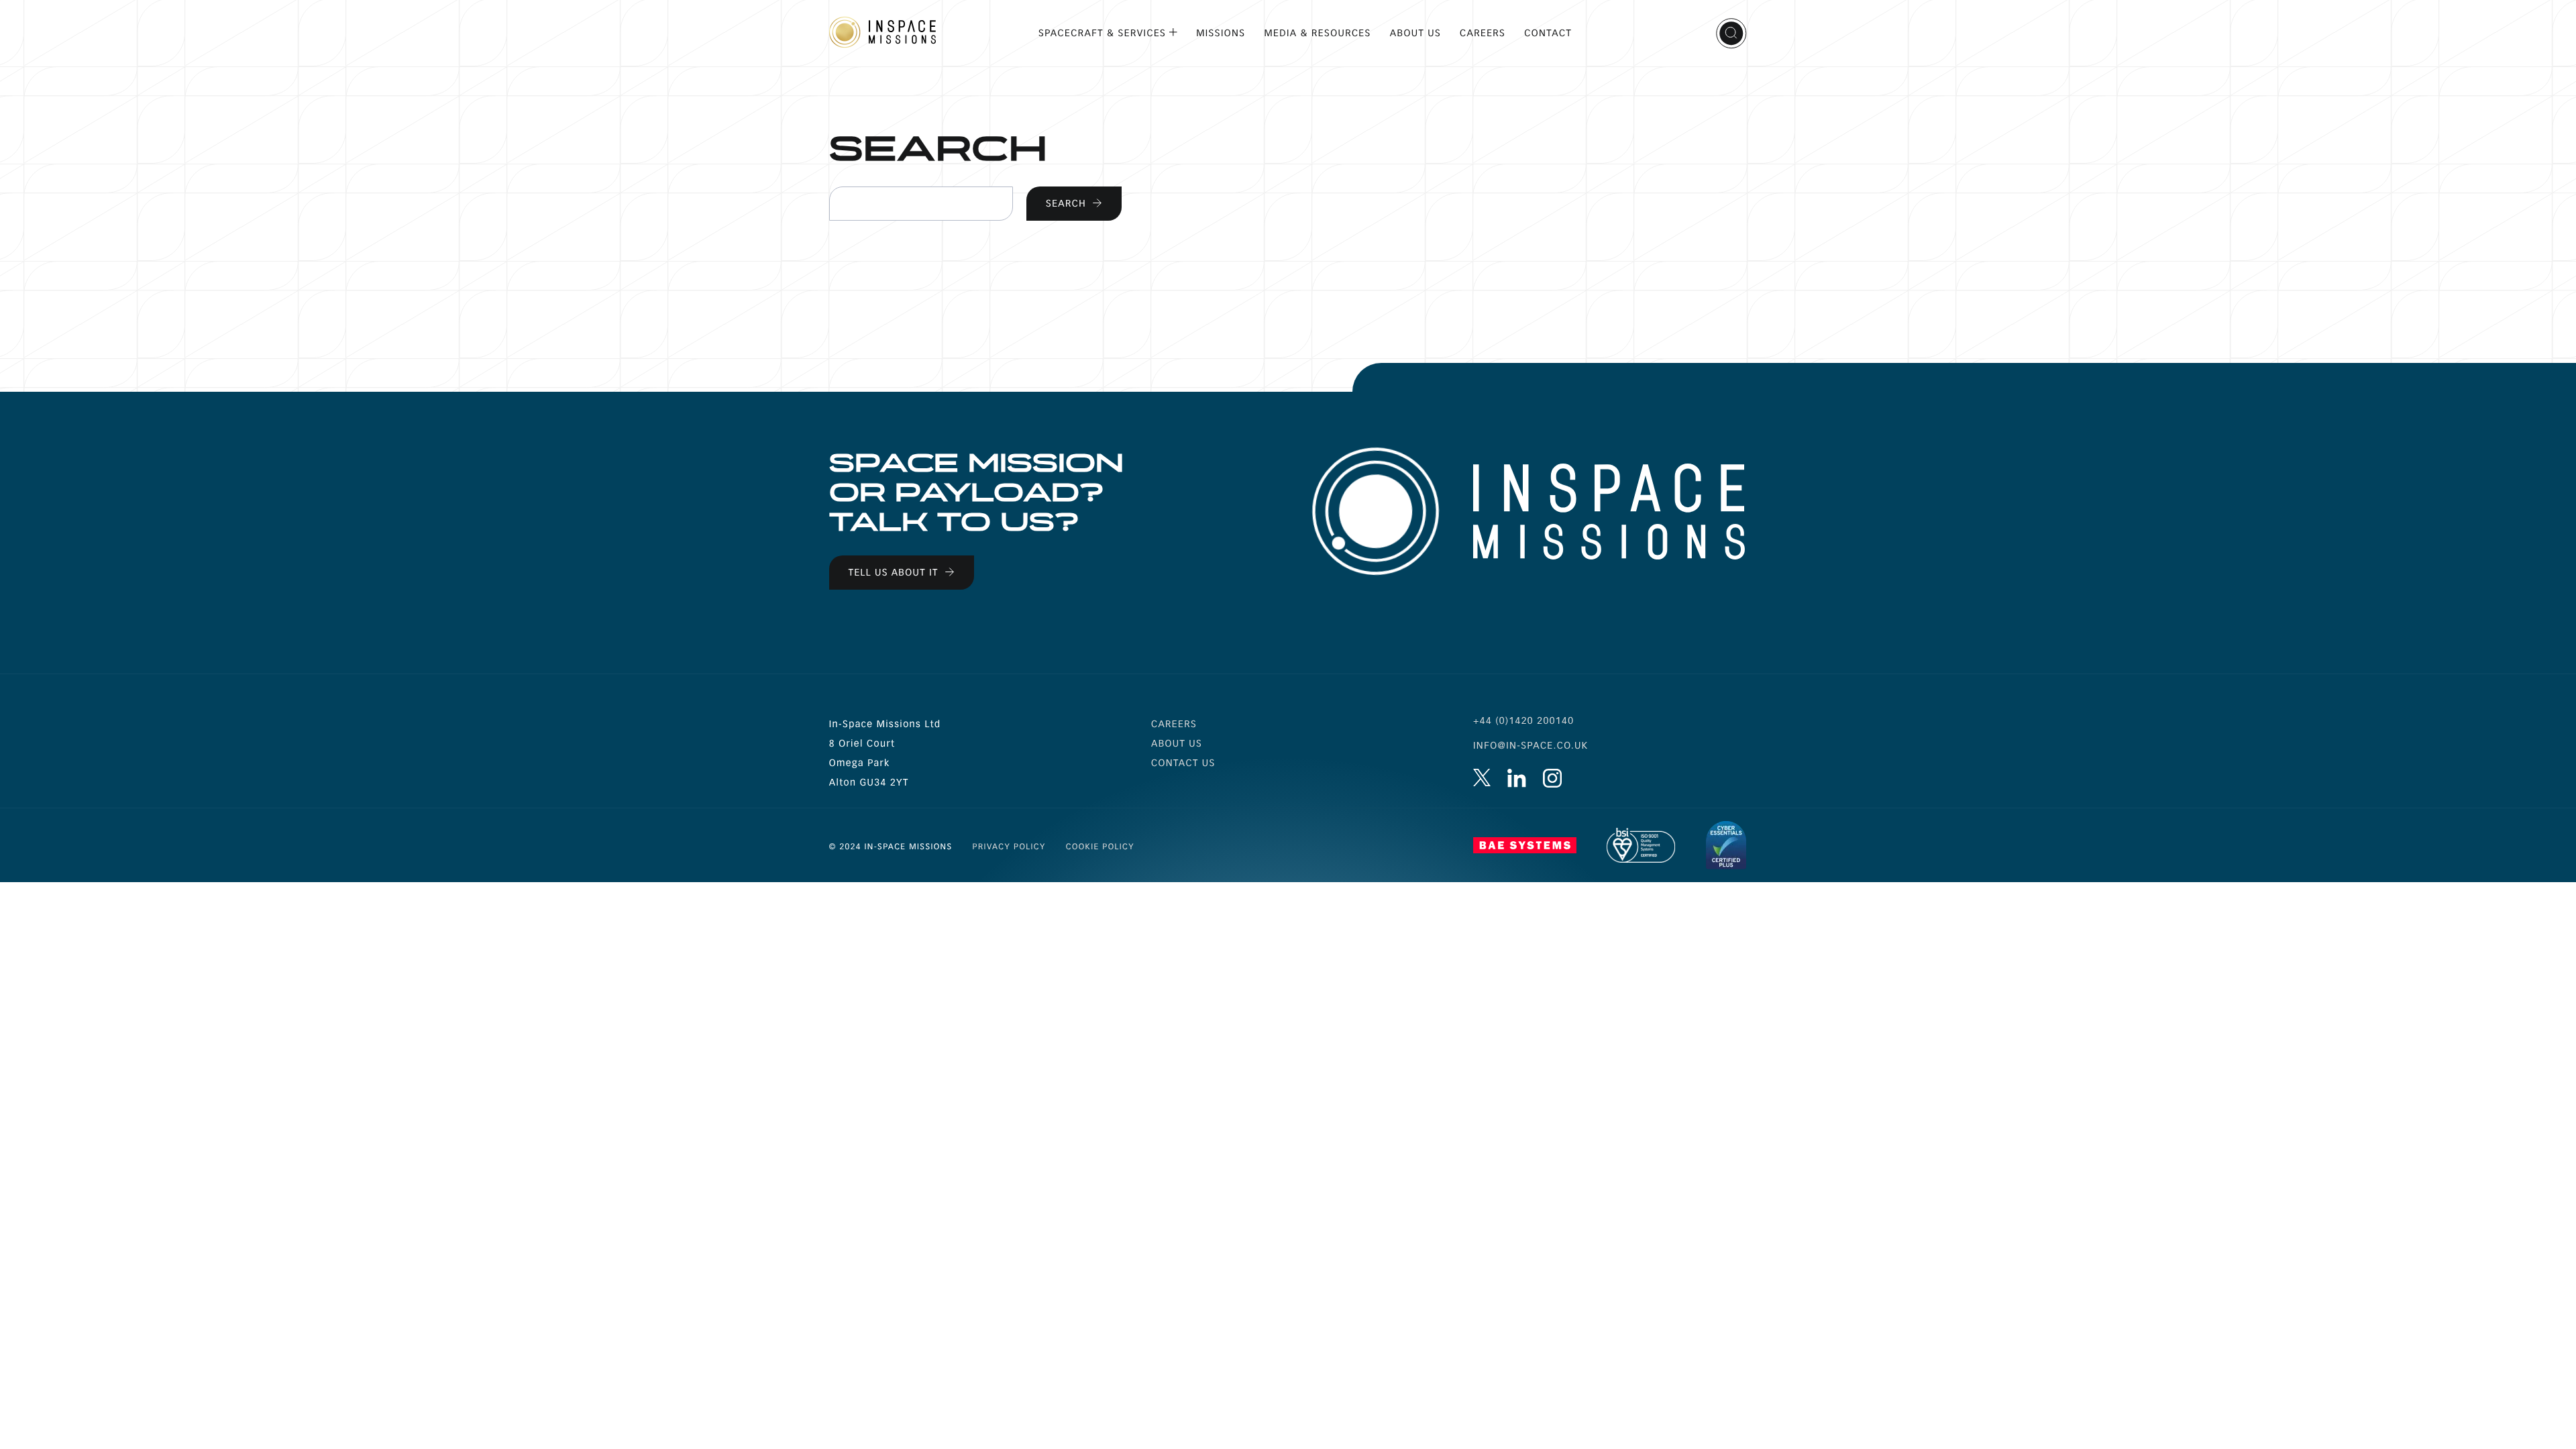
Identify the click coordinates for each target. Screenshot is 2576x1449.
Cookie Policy (1100, 847)
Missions (1221, 33)
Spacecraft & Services (1102, 33)
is (1552, 778)
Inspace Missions (882, 32)
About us (1177, 744)
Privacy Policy (1009, 847)
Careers (1483, 33)
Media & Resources (1318, 33)
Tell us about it (894, 573)
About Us (1415, 33)
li (1517, 778)
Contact (1548, 33)
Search (1731, 34)
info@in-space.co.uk (1531, 746)
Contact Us (1183, 763)
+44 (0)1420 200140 (1523, 721)
